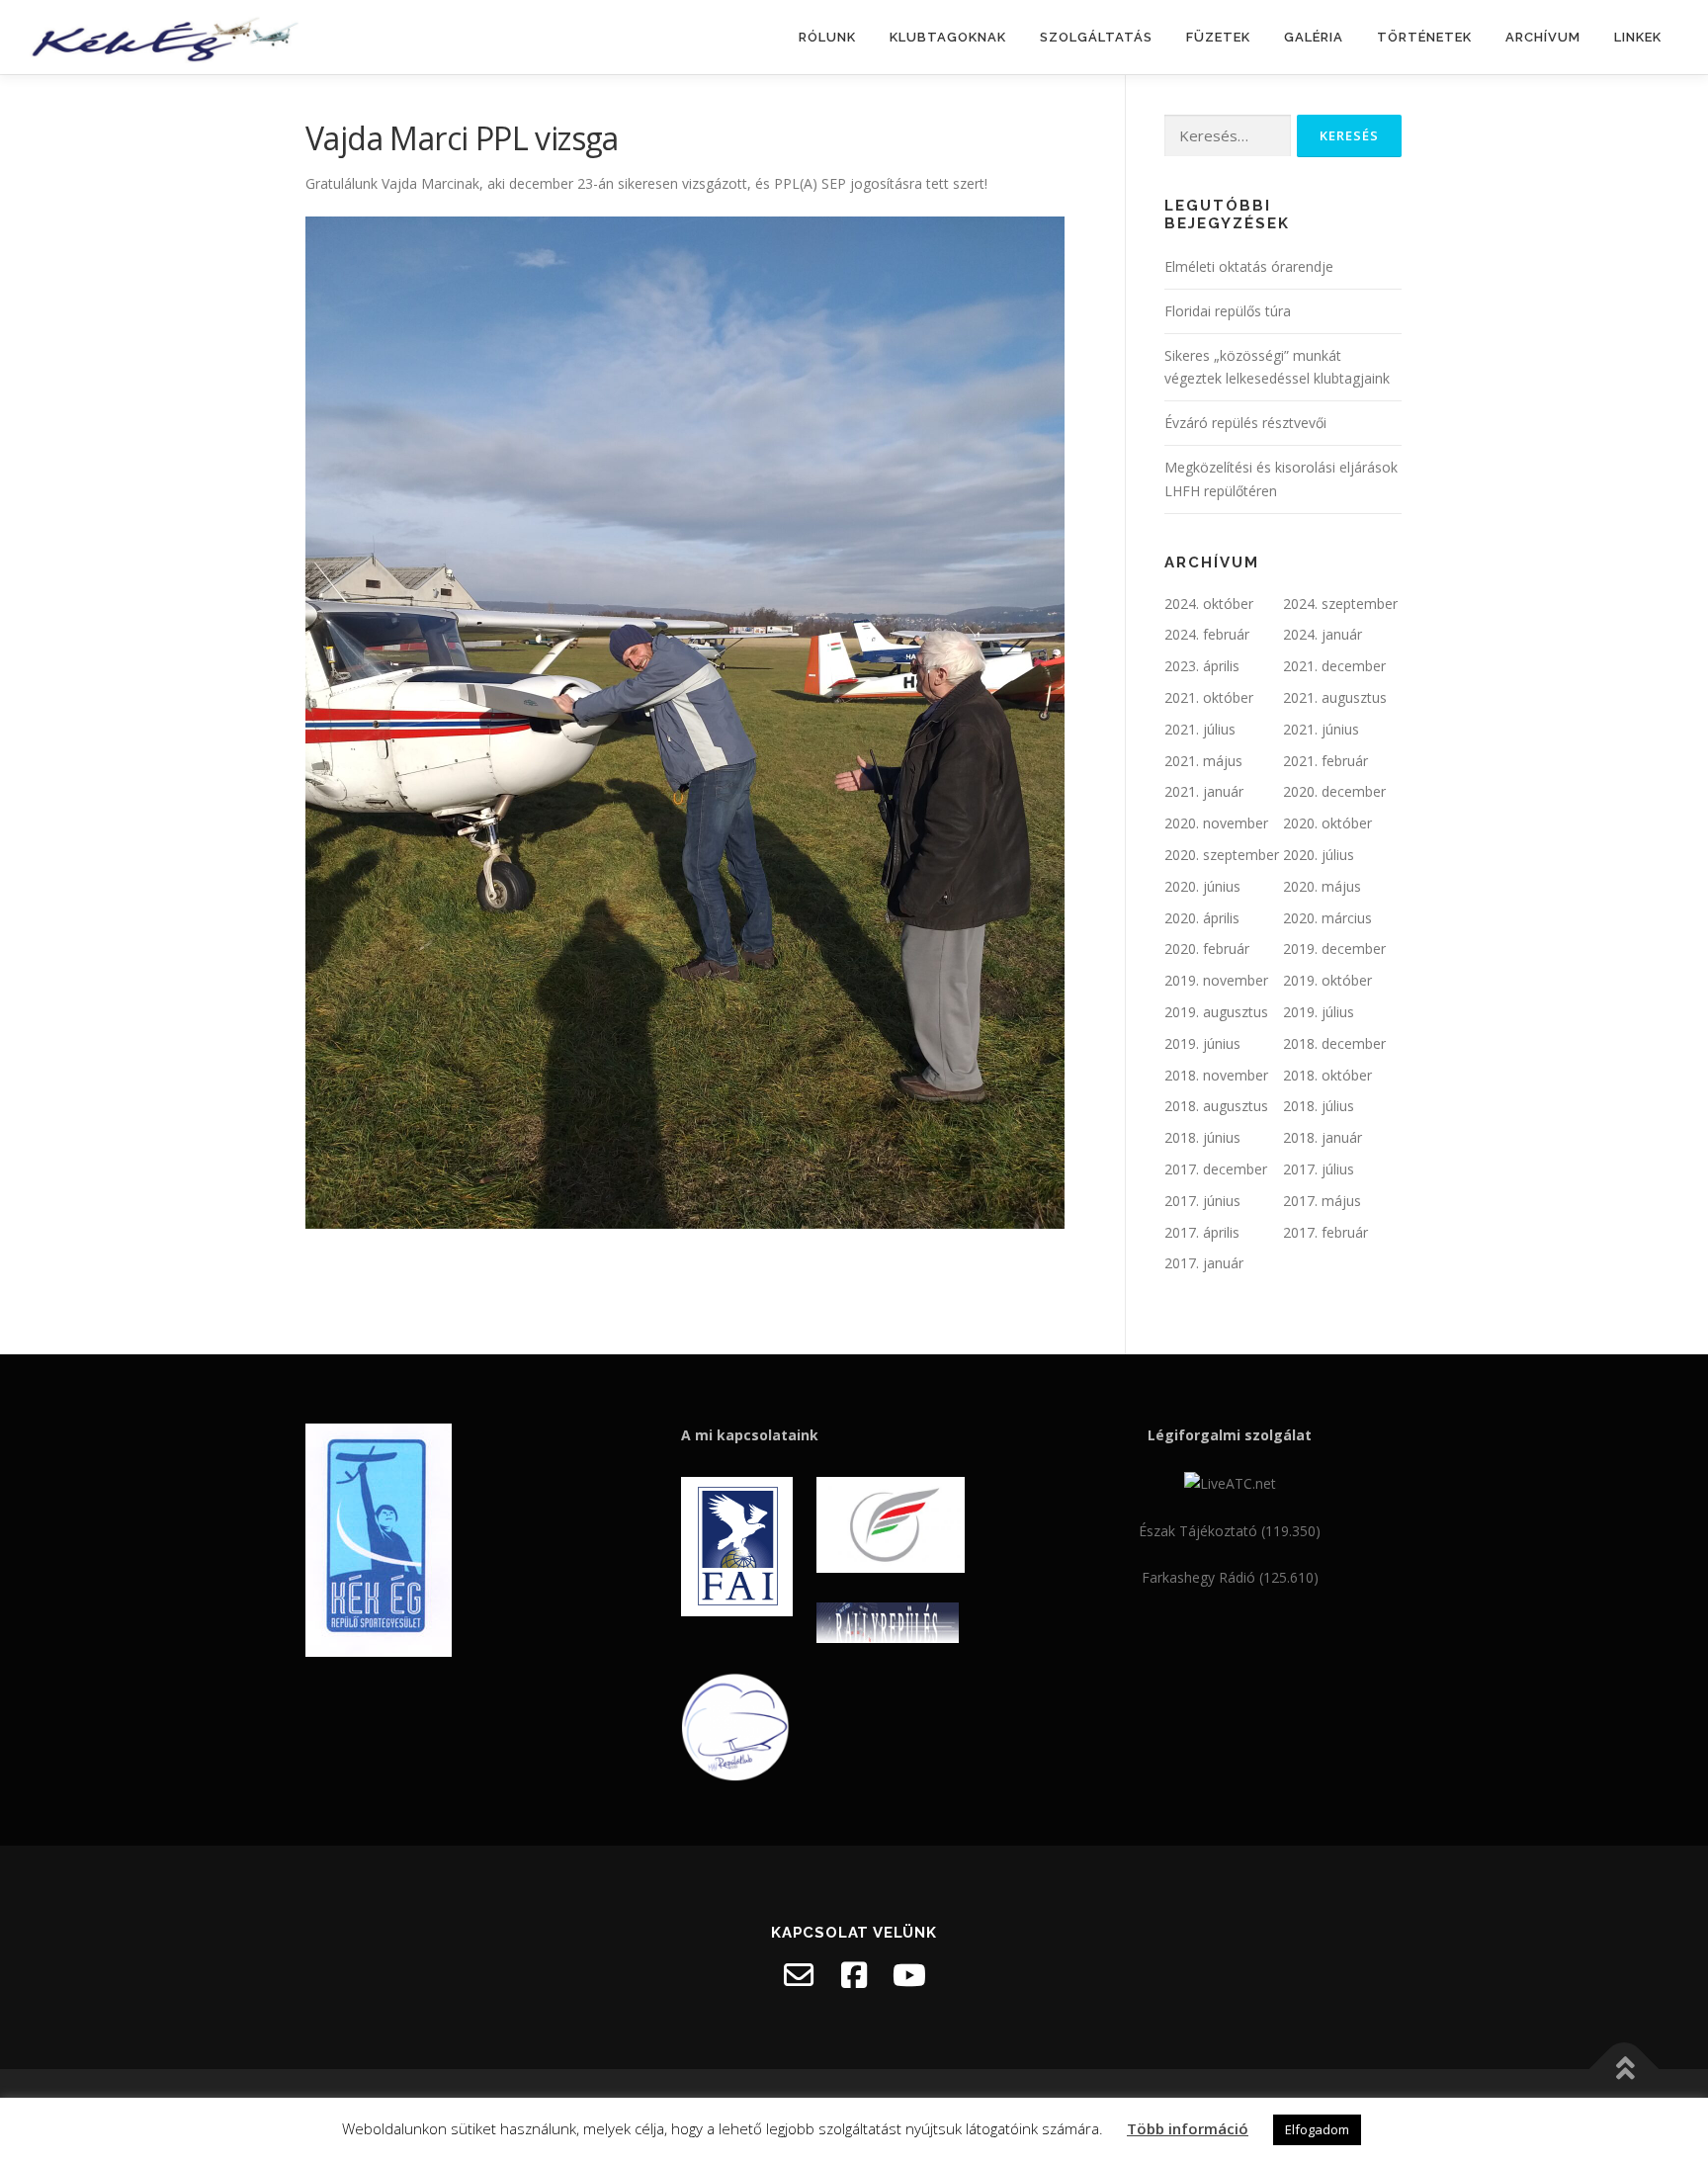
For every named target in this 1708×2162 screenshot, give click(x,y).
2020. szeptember (1222, 855)
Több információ (1188, 2128)
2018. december (1334, 1043)
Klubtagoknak (948, 37)
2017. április (1202, 1232)
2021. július (1200, 729)
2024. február (1207, 634)
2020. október (1327, 823)
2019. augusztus (1216, 1012)
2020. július (1319, 855)
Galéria (1314, 37)
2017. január (1204, 1263)
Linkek (1638, 37)
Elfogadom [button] (1317, 2129)
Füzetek (1218, 37)
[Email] (799, 1975)
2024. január (1323, 634)
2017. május (1322, 1201)
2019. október (1327, 980)
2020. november (1216, 823)
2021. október (1209, 697)
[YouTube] (909, 1975)
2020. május (1322, 886)
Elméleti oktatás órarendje (1249, 266)
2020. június (1202, 886)
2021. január (1204, 791)
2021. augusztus (1335, 697)
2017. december (1216, 1169)
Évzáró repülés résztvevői (1245, 423)
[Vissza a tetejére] (1624, 2070)
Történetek (1424, 37)
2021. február (1325, 761)
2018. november (1216, 1075)
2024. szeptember (1340, 604)
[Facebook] (854, 1975)
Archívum (1543, 37)
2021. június (1321, 729)
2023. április (1202, 666)
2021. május (1203, 761)
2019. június (1202, 1043)
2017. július (1319, 1169)
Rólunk (827, 37)
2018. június (1202, 1137)
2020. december (1334, 791)
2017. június (1202, 1201)
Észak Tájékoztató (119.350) (1230, 1531)
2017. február (1325, 1232)
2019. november (1216, 980)
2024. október (1209, 604)
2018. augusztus (1216, 1106)
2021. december (1334, 666)
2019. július (1319, 1012)
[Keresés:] (1228, 136)
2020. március (1327, 918)
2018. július (1319, 1106)
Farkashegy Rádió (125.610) (1230, 1577)
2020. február (1207, 949)
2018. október (1327, 1075)
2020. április (1202, 918)
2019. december (1334, 949)
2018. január (1323, 1137)
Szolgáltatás (1096, 37)
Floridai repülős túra (1228, 311)
